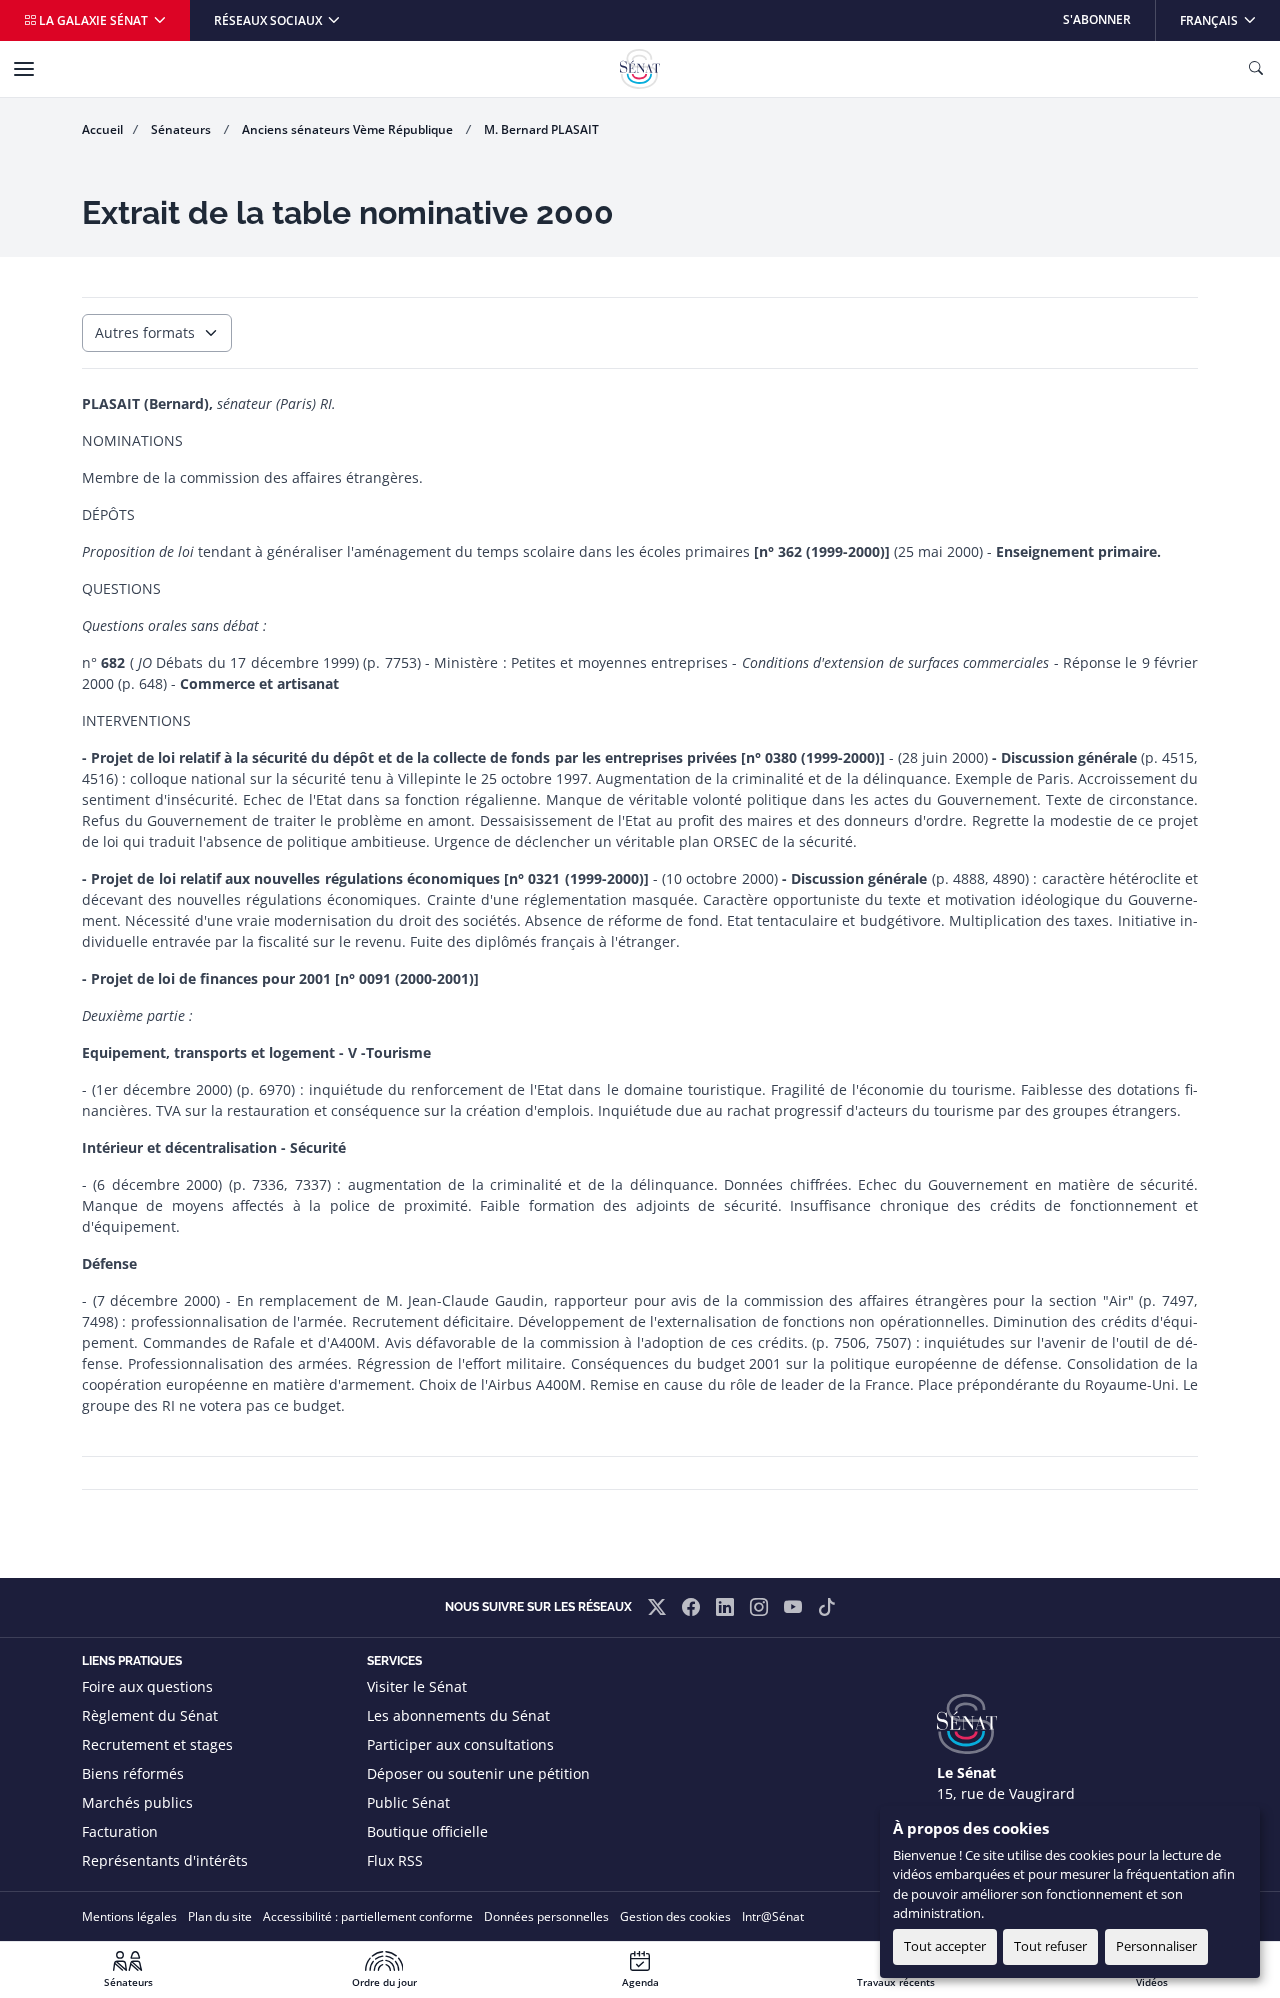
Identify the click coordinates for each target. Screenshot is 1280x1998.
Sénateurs (182, 129)
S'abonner (1097, 19)
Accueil (102, 129)
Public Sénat (408, 1802)
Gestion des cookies (675, 1916)
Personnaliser (1156, 1946)
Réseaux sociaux (269, 20)
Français (1229, 19)
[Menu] (24, 69)
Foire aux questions (147, 1686)
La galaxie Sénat (93, 20)
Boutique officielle (427, 1831)
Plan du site (220, 1916)
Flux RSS (395, 1860)
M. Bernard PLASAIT (541, 129)
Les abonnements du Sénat (458, 1715)
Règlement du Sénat (150, 1715)
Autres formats (145, 332)
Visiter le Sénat (417, 1686)
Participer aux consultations (460, 1744)
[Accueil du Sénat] (640, 69)
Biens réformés (133, 1773)
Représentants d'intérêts (165, 1860)
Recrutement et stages (157, 1744)
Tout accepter (945, 1946)
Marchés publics (137, 1802)
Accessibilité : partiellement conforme (368, 1916)
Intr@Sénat (773, 1916)
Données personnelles (546, 1916)
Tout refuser (1050, 1946)
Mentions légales (129, 1916)
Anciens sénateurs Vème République (349, 129)
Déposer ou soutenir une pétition (478, 1773)
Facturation (120, 1831)
